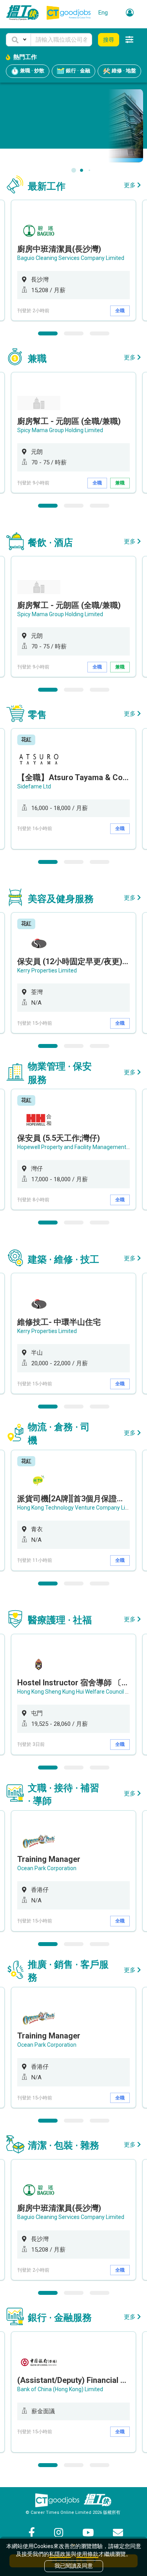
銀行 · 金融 (77, 71)
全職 (120, 311)
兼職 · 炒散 (32, 71)
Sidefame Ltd (34, 786)
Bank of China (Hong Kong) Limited (60, 2389)
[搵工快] (98, 2500)
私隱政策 (60, 2554)
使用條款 (87, 2554)
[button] (18, 40)
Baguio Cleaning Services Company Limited (71, 258)
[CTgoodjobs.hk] (57, 2500)
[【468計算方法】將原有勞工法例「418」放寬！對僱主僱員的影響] (73, 125)
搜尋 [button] (109, 40)
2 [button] (74, 333)
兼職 (120, 483)
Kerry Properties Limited (47, 970)
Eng (103, 13)
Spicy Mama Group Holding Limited (60, 430)
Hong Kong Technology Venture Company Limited (78, 1508)
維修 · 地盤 (123, 71)
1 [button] (48, 333)
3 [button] (100, 333)
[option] (73, 260)
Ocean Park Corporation (47, 1868)
